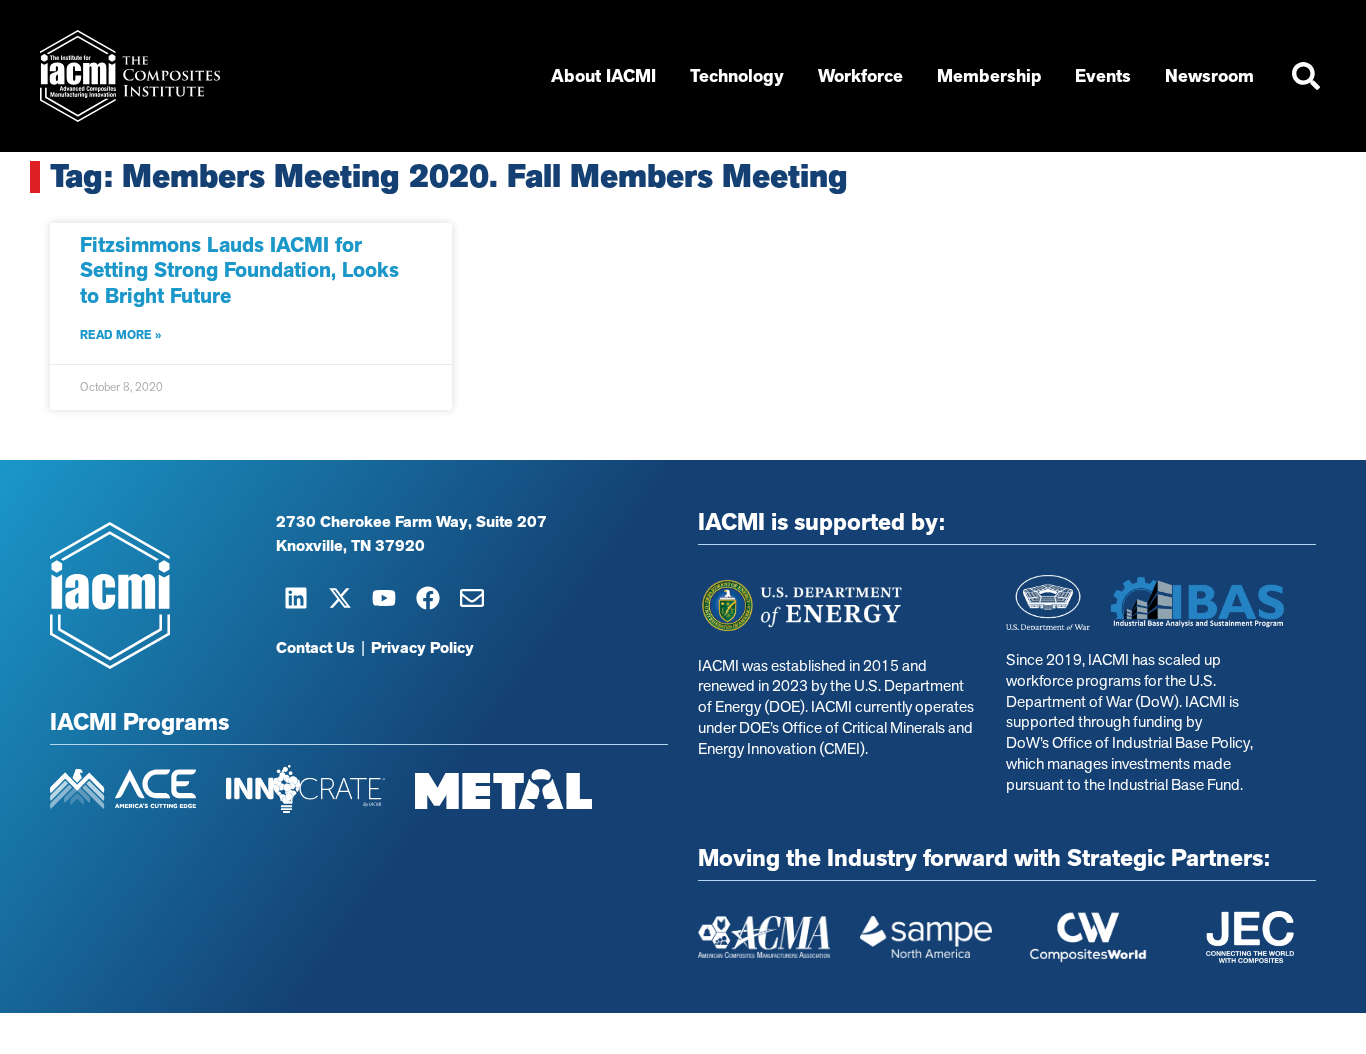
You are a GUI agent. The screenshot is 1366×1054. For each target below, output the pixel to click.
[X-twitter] (340, 598)
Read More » (120, 335)
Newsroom (1209, 76)
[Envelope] (472, 598)
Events (1103, 76)
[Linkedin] (296, 598)
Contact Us (315, 648)
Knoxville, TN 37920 (350, 546)
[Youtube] (384, 598)
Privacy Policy (422, 648)
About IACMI (603, 76)
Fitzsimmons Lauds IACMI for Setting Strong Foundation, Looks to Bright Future (239, 270)
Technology (737, 76)
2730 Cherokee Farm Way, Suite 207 (411, 522)
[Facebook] (428, 598)
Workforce (860, 76)
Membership (989, 76)
